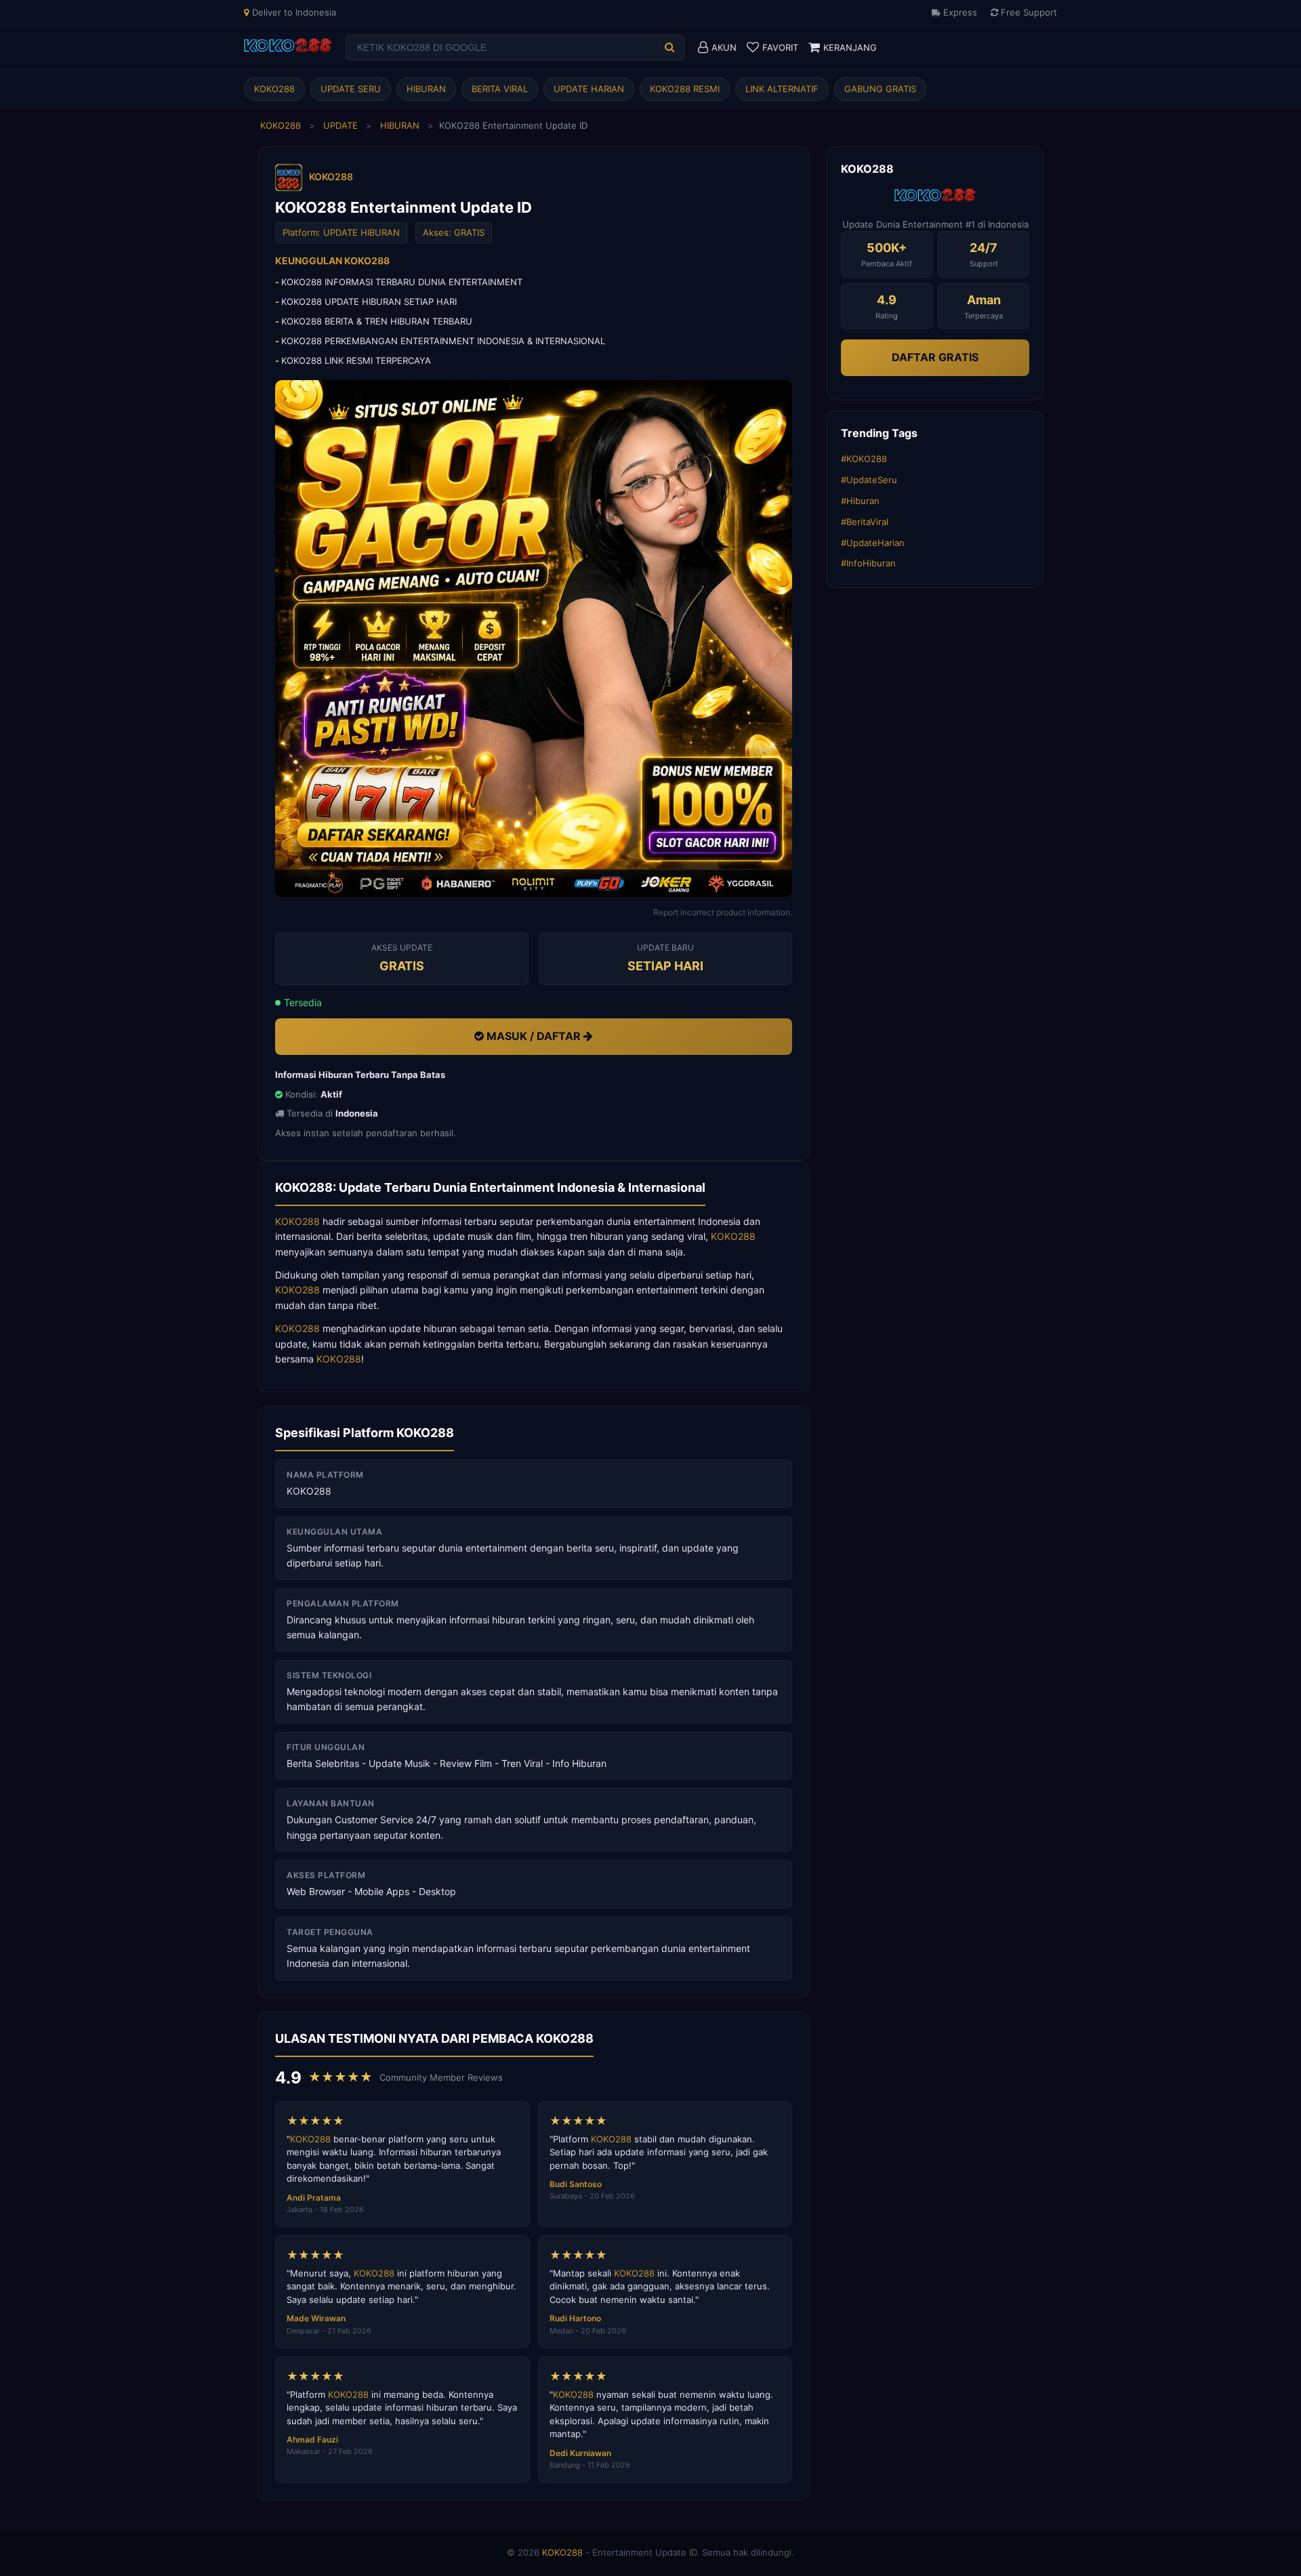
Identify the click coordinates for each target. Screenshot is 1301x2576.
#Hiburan (860, 501)
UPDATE (340, 125)
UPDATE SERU (351, 89)
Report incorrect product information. (723, 912)
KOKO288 (274, 89)
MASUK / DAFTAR (534, 1036)
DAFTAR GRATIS (935, 357)
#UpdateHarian (873, 543)
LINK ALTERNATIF (782, 89)
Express (959, 12)
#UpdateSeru (869, 480)
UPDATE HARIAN (589, 89)
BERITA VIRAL (500, 89)
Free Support (1028, 12)
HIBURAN (426, 89)
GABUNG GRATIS (880, 89)
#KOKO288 (864, 459)
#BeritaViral (865, 522)
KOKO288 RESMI (685, 89)
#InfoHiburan (868, 563)
